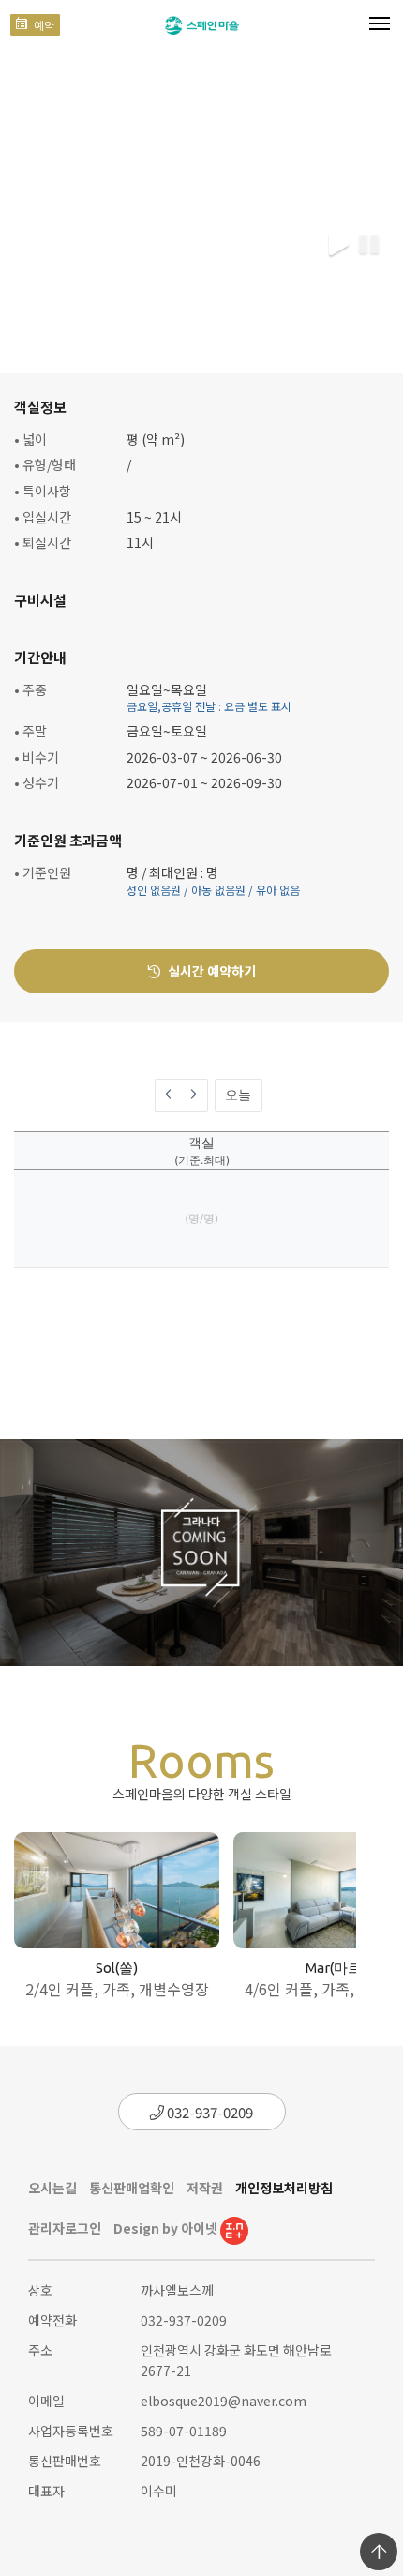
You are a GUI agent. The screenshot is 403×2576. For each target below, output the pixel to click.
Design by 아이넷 (167, 2228)
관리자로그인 (65, 2228)
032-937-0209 (209, 2112)
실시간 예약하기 (210, 971)
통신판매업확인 (132, 2188)
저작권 (205, 2188)
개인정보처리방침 (284, 2188)
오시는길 (52, 2188)
